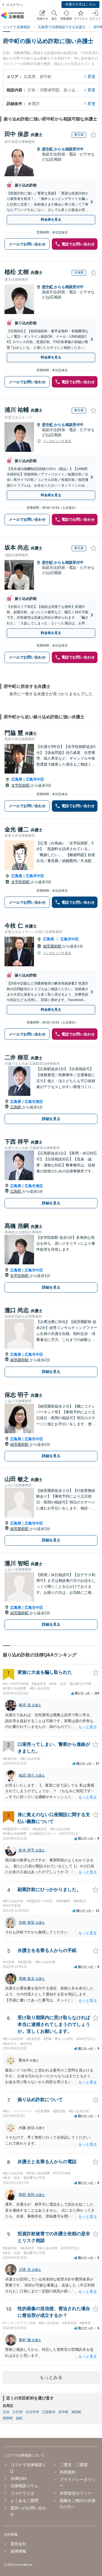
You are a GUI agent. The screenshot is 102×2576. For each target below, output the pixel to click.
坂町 (19, 2418)
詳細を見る (51, 1119)
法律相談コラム (24, 2486)
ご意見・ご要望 (74, 2465)
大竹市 (18, 2412)
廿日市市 (32, 2412)
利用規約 (68, 2472)
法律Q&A (19, 2478)
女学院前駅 (21, 785)
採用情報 (18, 2551)
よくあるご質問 (24, 2501)
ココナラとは (22, 2493)
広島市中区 (35, 779)
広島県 (17, 779)
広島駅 (16, 1107)
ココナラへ (14, 5)
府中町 (48, 149)
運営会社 (18, 2544)
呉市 (6, 2412)
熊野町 (8, 2418)
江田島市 (49, 2412)
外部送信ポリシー (76, 2493)
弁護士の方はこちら (80, 4)
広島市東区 (34, 1102)
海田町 (76, 2412)
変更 (92, 77)
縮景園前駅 (53, 946)
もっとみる (51, 2377)
